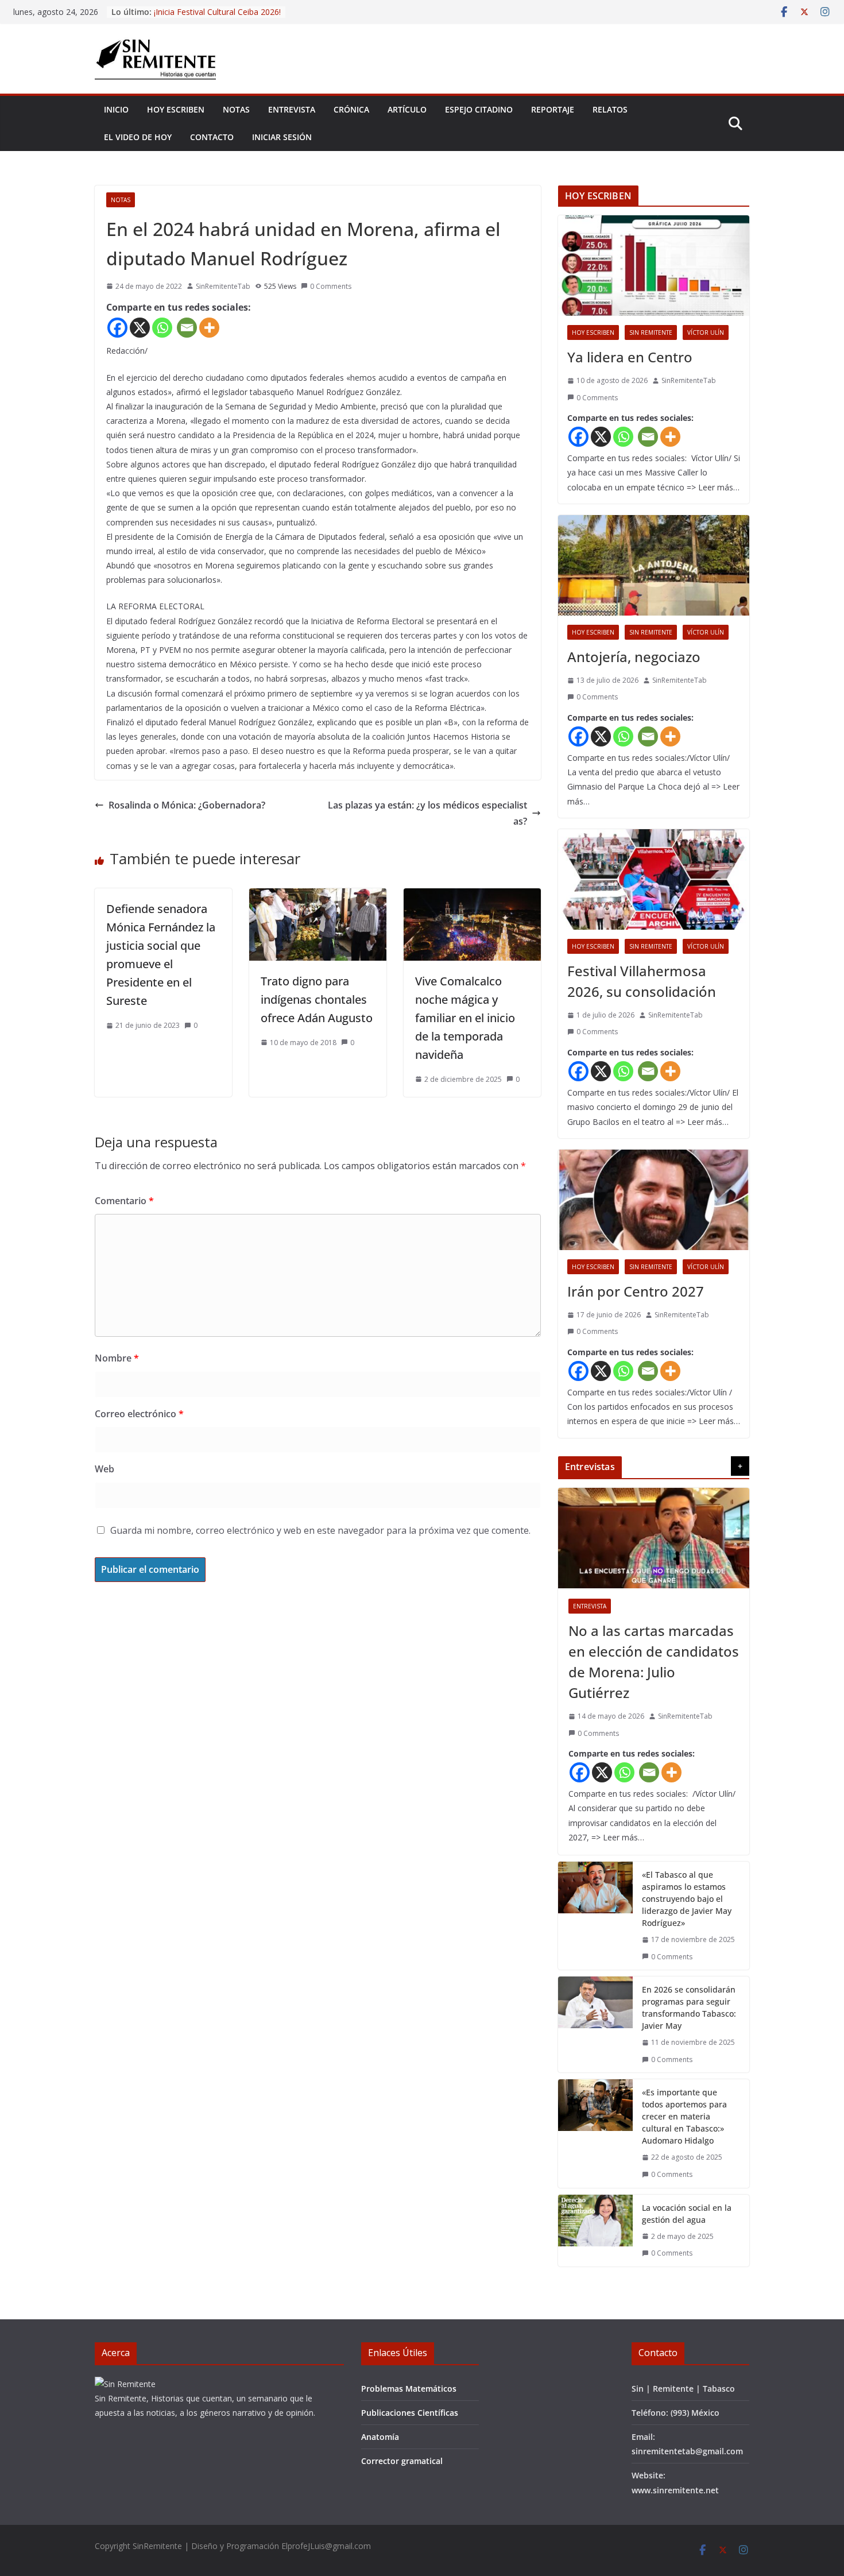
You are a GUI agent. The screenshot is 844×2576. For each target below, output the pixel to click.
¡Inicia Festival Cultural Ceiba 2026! (217, 12)
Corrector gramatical (402, 2461)
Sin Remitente (651, 332)
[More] (209, 328)
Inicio (116, 109)
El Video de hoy (138, 137)
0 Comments (331, 286)
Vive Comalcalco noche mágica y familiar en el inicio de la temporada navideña (465, 1018)
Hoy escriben (176, 109)
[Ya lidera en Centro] (654, 266)
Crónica (351, 109)
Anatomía (380, 2437)
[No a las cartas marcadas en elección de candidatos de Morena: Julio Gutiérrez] (654, 1538)
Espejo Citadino (479, 109)
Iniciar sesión (282, 137)
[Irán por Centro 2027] (654, 1200)
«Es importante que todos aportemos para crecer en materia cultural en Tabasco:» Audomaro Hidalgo (684, 2116)
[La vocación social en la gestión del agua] (595, 2231)
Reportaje (553, 109)
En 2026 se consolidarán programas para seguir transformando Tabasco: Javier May (689, 2008)
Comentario (124, 1201)
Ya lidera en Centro (632, 357)
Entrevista (292, 109)
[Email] (187, 328)
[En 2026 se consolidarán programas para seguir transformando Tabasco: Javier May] (595, 2024)
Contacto (212, 137)
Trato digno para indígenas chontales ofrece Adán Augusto (317, 999)
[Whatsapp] (162, 328)
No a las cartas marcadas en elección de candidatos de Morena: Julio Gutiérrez (654, 1662)
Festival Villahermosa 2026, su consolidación (642, 981)
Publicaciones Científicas (410, 2413)
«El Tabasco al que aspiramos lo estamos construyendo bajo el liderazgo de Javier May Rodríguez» (687, 1899)
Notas (236, 109)
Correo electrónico (139, 1414)
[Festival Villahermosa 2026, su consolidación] (654, 879)
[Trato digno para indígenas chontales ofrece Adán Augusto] (318, 896)
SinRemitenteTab (223, 286)
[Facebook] (117, 328)
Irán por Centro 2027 (636, 1291)
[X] (140, 328)
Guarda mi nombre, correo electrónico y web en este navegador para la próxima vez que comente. (320, 1530)
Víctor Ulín (706, 332)
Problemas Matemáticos (409, 2389)
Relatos (610, 109)
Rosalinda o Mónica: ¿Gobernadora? (187, 805)
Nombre (117, 1358)
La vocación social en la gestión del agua (687, 2214)
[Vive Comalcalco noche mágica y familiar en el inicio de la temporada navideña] (472, 896)
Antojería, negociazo (634, 657)
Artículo (407, 109)
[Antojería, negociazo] (654, 565)
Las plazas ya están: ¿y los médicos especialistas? (427, 813)
